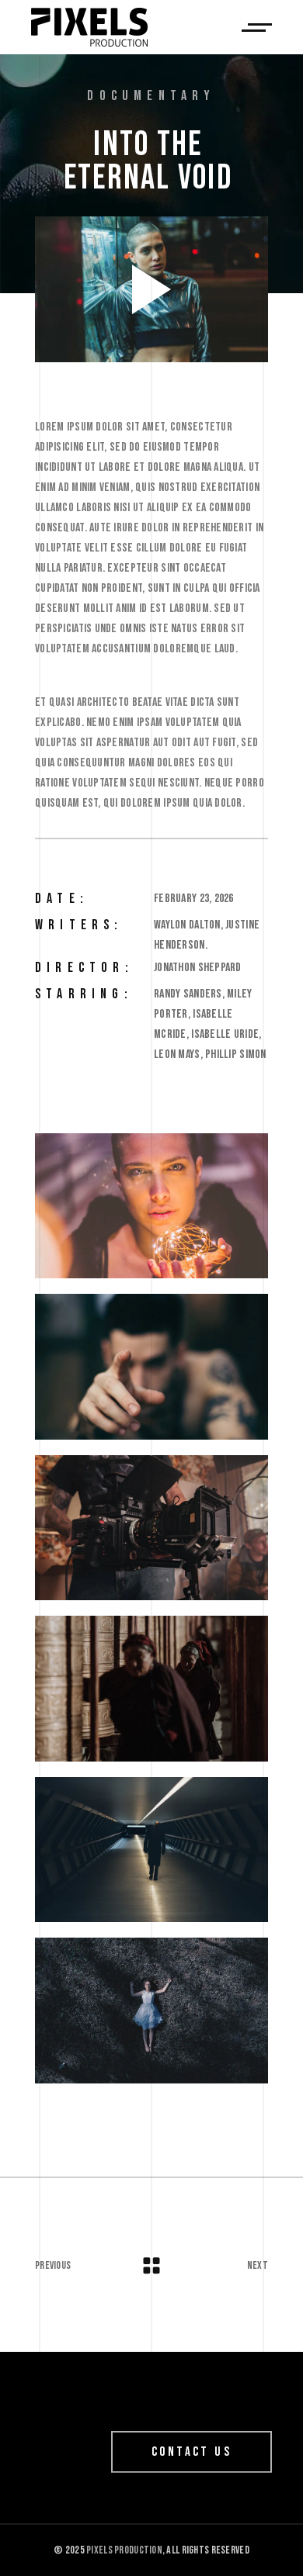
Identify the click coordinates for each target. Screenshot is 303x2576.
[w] (151, 1206)
